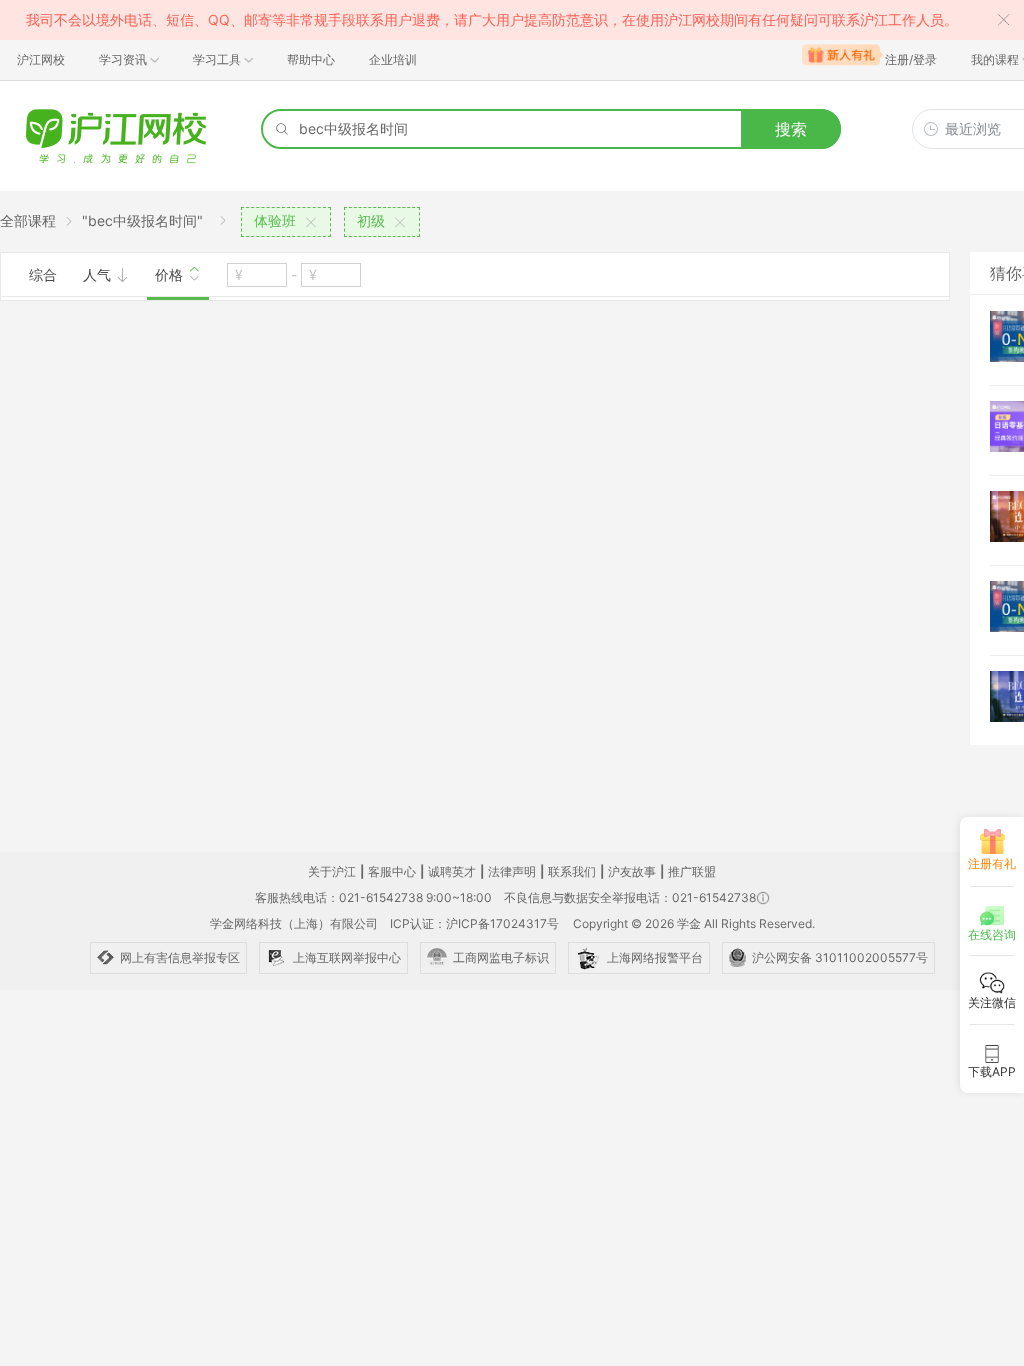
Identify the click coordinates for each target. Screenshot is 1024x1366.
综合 (43, 274)
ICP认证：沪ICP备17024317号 (474, 923)
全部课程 (28, 220)
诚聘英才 (452, 871)
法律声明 (512, 871)
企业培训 (393, 59)
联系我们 (572, 871)
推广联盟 (692, 871)
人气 (99, 274)
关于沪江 (332, 871)
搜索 (791, 129)
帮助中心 (311, 59)
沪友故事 (632, 871)
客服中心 (392, 871)
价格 (171, 274)
